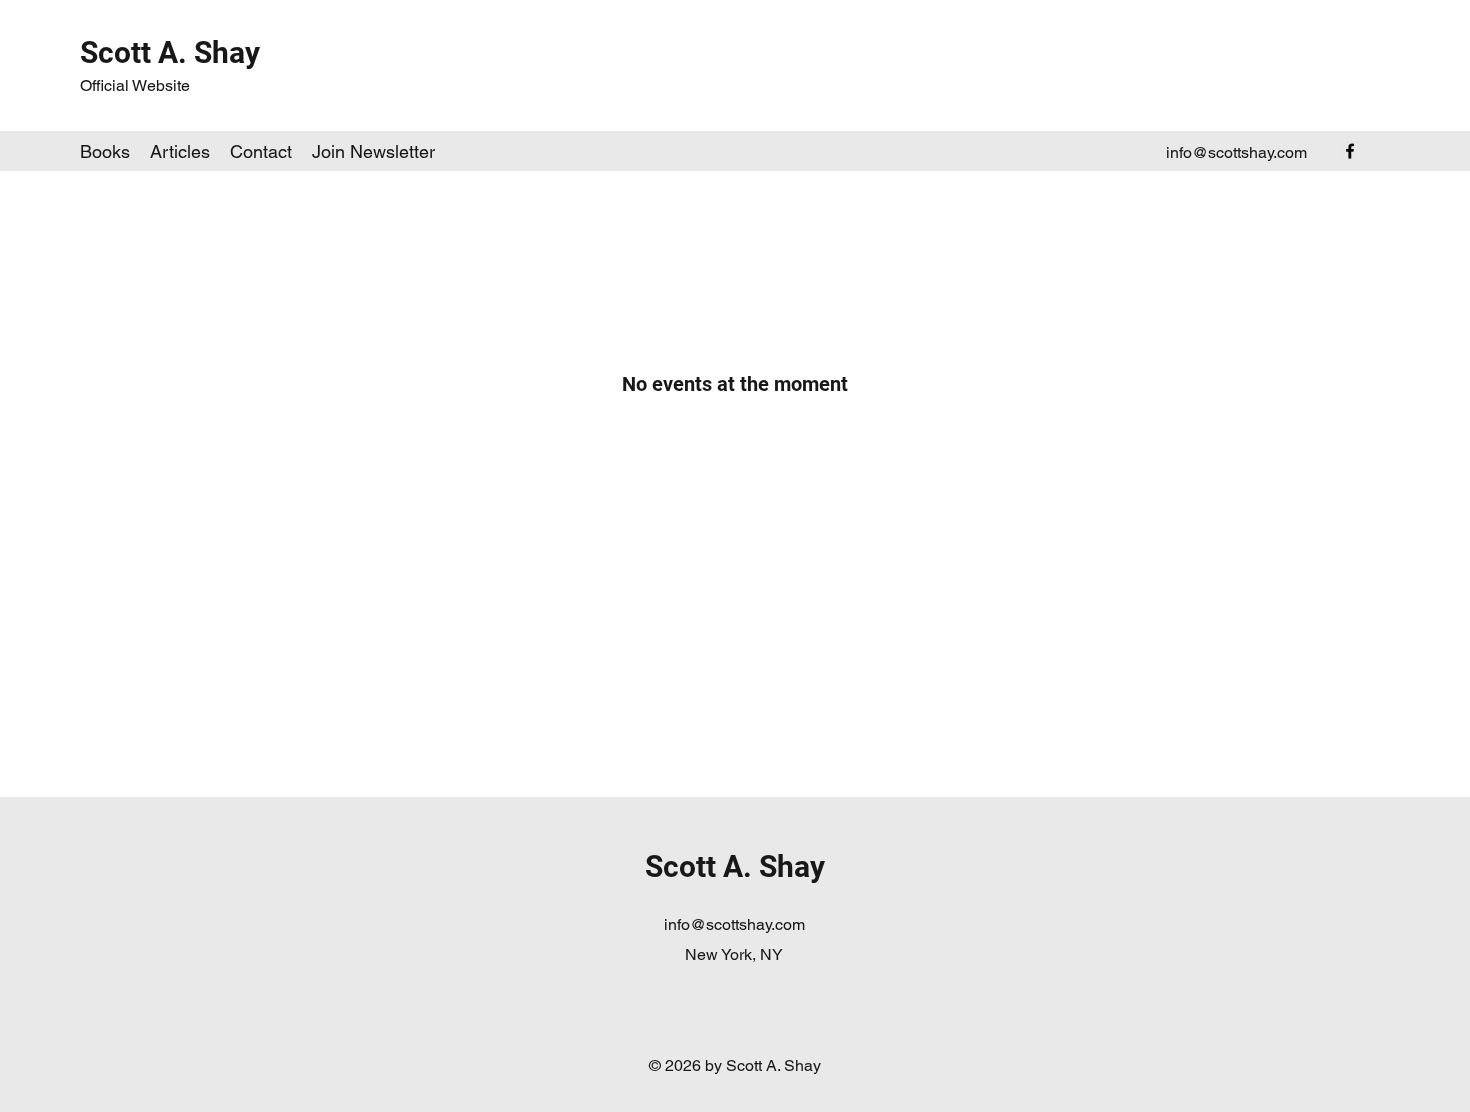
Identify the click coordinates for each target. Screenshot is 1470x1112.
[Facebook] (1350, 151)
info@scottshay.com (1236, 152)
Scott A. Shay (170, 52)
